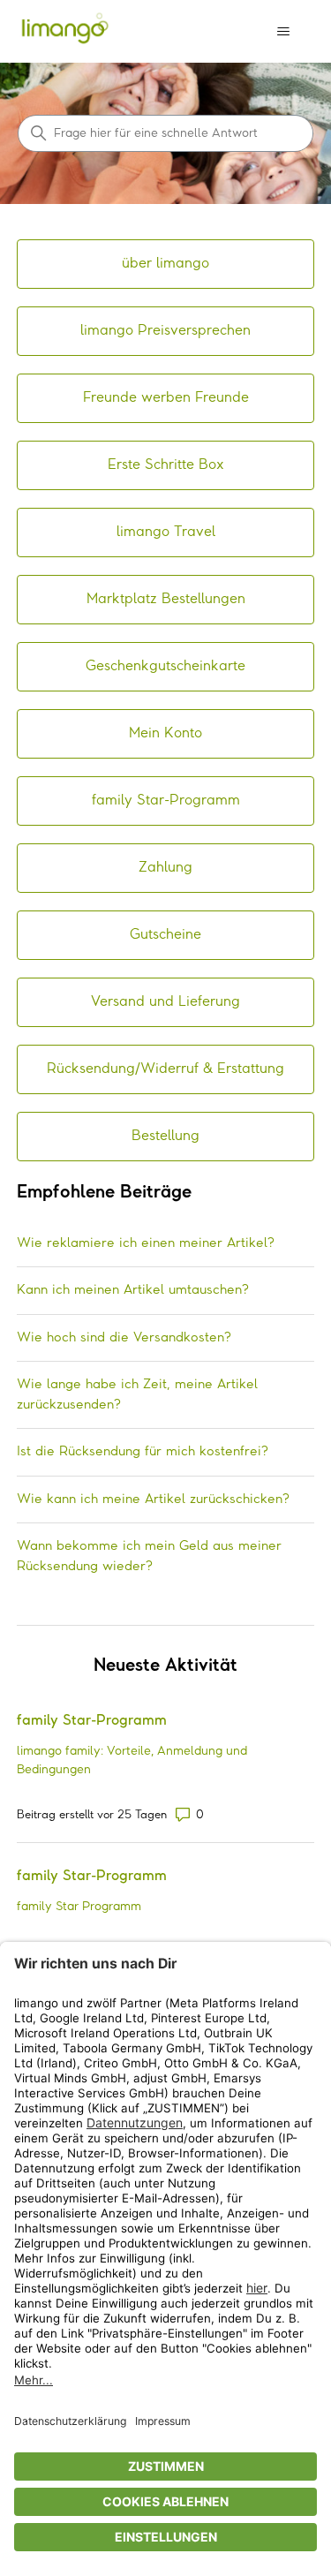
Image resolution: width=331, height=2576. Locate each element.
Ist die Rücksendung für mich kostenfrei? (143, 1451)
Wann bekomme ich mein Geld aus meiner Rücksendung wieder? (149, 1556)
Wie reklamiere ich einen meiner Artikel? (146, 1243)
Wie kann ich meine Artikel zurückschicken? (153, 1499)
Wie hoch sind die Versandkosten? (124, 1337)
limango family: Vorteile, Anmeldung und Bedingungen (132, 1760)
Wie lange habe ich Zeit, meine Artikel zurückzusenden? (137, 1394)
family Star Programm (79, 1907)
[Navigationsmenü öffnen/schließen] (283, 32)
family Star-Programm (92, 1721)
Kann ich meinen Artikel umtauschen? (133, 1290)
